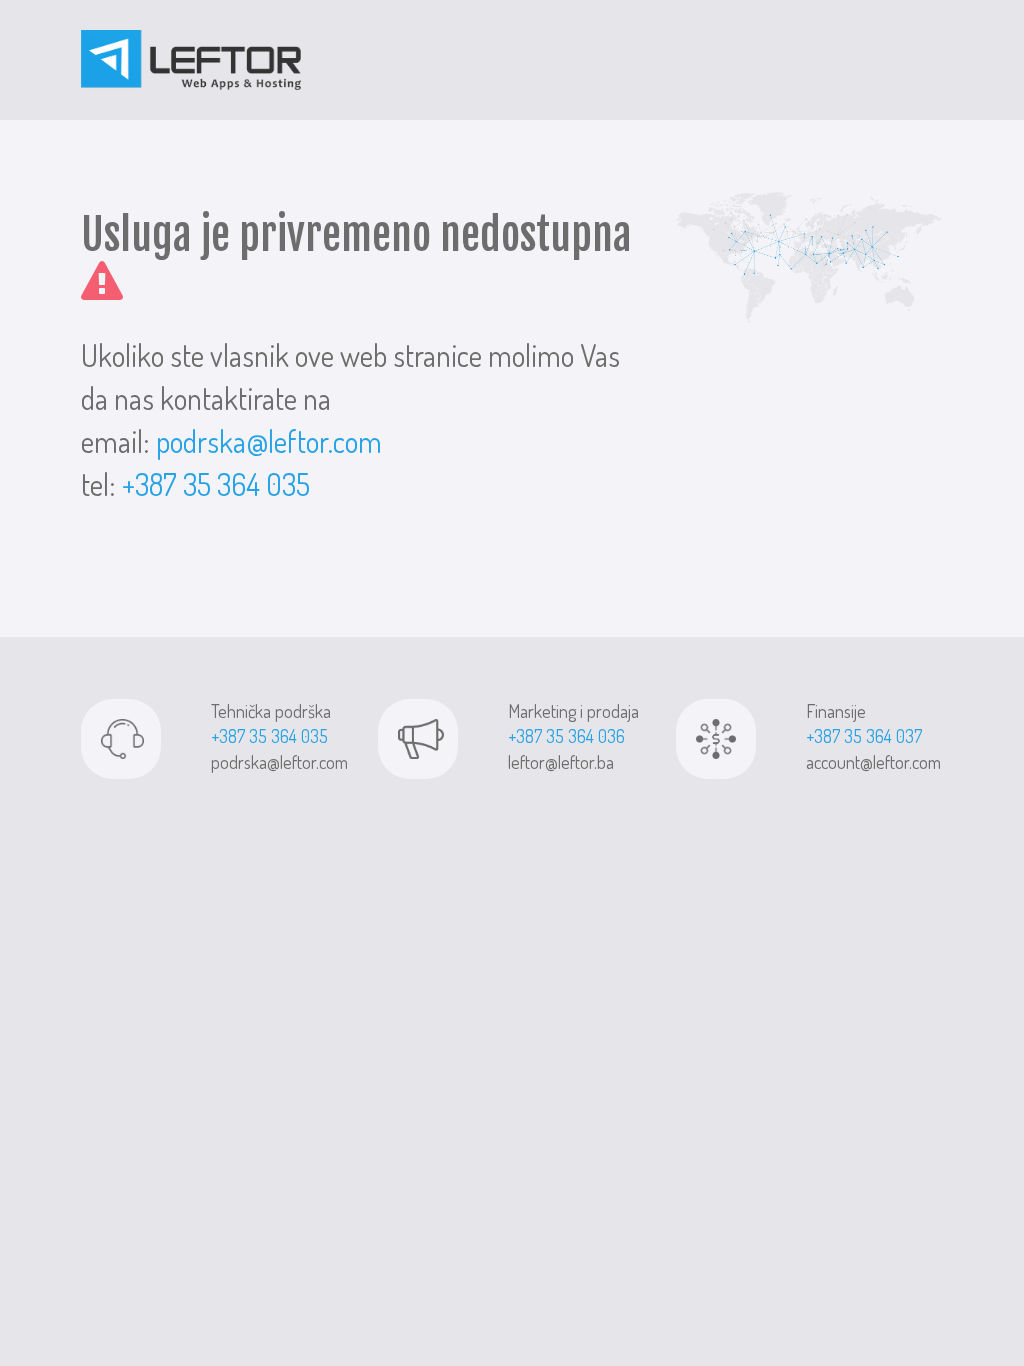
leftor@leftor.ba (561, 762)
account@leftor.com (873, 762)
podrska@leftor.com (269, 441)
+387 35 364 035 (216, 484)
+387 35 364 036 (566, 736)
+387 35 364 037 (864, 736)
